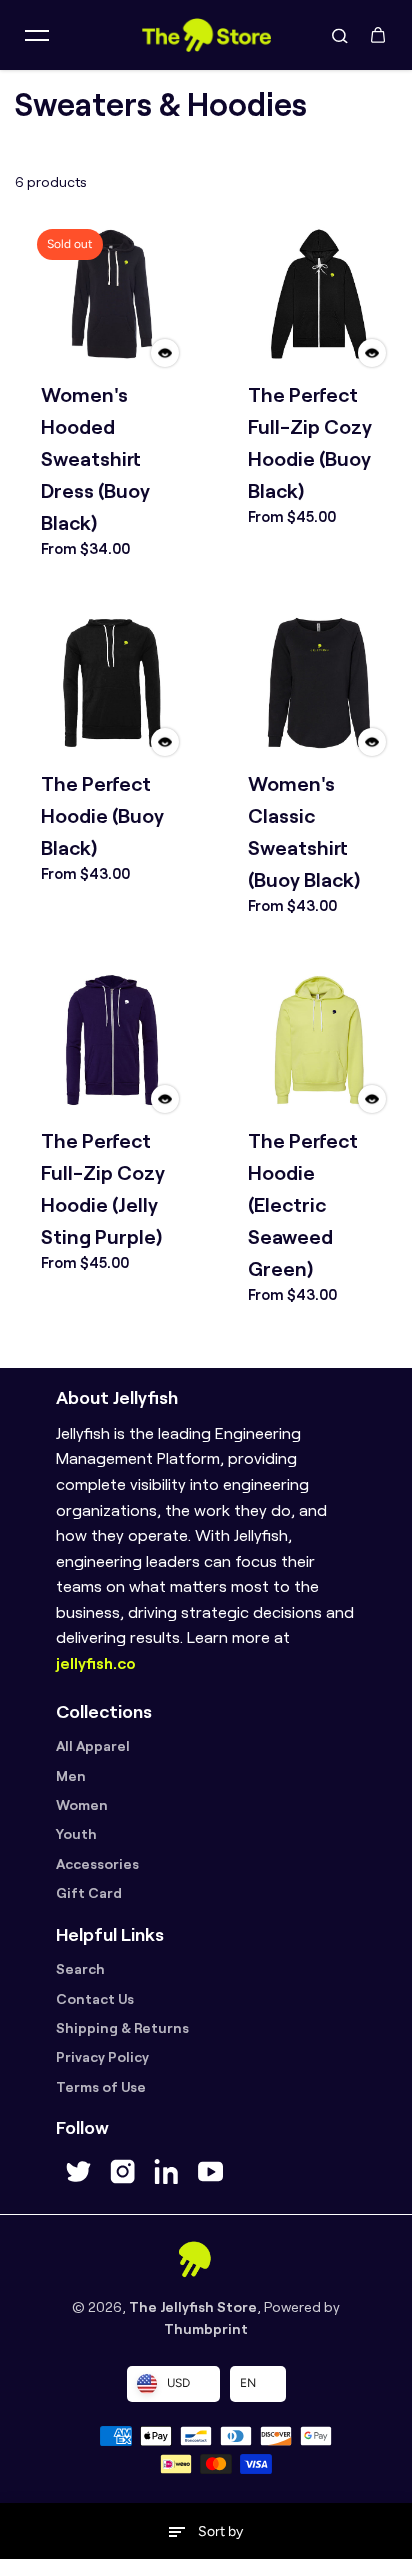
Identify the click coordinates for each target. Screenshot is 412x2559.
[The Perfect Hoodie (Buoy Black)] (111, 682)
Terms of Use (101, 2087)
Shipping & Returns (122, 2028)
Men (71, 1776)
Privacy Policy (102, 2057)
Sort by (220, 2531)
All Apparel (93, 1746)
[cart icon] (378, 35)
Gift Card (89, 1893)
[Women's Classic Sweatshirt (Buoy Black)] (318, 682)
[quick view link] (165, 353)
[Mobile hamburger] (37, 35)
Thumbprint (206, 2329)
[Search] (340, 35)
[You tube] (210, 2172)
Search (80, 1969)
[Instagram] (122, 2172)
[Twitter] (78, 2172)
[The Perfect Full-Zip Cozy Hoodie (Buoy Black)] (318, 293)
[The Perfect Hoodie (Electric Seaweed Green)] (318, 1039)
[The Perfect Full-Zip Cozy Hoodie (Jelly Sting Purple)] (111, 1039)
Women (82, 1805)
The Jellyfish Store (193, 2307)
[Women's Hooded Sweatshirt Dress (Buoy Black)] (111, 293)
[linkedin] (166, 2172)
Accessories (97, 1864)
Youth (76, 1834)
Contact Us (95, 1999)
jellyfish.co (96, 1663)
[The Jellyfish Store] (206, 35)
